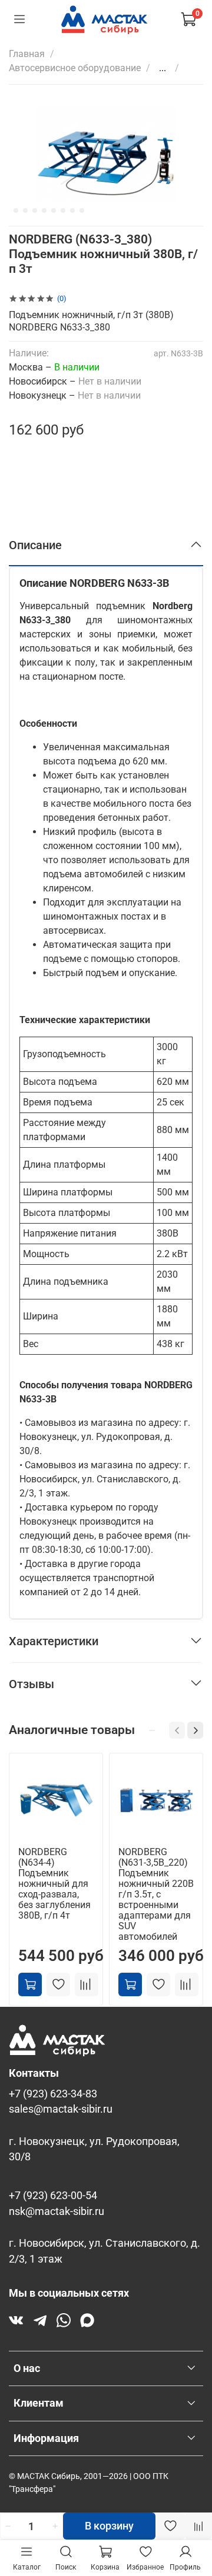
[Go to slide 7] (63, 211)
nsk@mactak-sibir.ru (57, 2211)
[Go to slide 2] (16, 211)
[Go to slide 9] (82, 211)
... (163, 68)
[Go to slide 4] (35, 211)
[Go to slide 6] (54, 211)
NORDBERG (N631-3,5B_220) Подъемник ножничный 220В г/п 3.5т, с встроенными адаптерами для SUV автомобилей (156, 1894)
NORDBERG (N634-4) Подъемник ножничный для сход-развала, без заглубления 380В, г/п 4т (54, 1884)
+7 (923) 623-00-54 (53, 2196)
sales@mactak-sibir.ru (61, 2109)
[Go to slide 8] (72, 211)
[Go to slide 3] (25, 211)
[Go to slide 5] (44, 211)
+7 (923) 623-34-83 (53, 2094)
